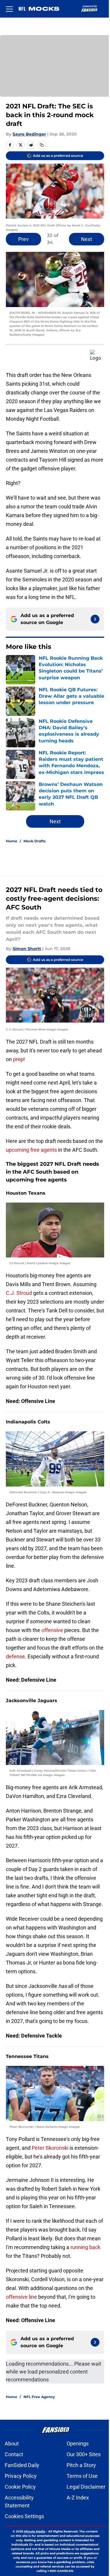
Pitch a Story (81, 2465)
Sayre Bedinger (29, 134)
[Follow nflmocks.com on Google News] (95, 619)
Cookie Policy (20, 2487)
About (12, 2444)
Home (12, 841)
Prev (23, 239)
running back (85, 2247)
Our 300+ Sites (84, 2454)
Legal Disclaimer (86, 2487)
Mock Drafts (34, 841)
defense (15, 1656)
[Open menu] (9, 9)
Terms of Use (82, 2476)
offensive (52, 1630)
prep (18, 1059)
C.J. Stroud (20, 1293)
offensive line (21, 2297)
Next (87, 239)
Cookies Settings (24, 2516)
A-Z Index (78, 2498)
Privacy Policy (21, 2476)
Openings (78, 2444)
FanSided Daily (22, 2465)
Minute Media (35, 2531)
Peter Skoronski (51, 2148)
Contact (14, 2454)
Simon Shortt (27, 949)
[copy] (42, 145)
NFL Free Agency (39, 2397)
